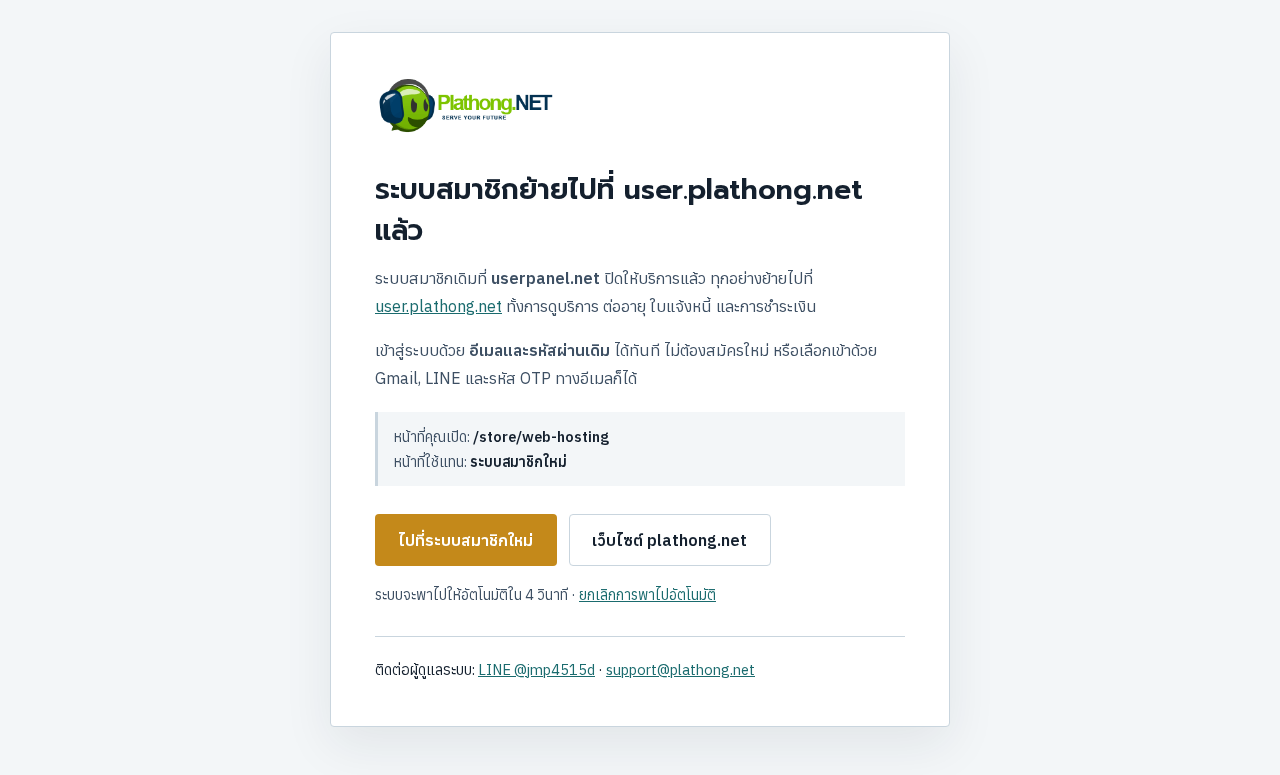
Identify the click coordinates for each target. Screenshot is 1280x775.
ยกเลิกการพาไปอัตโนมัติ (647, 594)
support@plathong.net (680, 669)
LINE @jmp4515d (536, 669)
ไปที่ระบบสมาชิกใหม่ (465, 540)
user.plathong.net (438, 306)
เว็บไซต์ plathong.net (669, 540)
